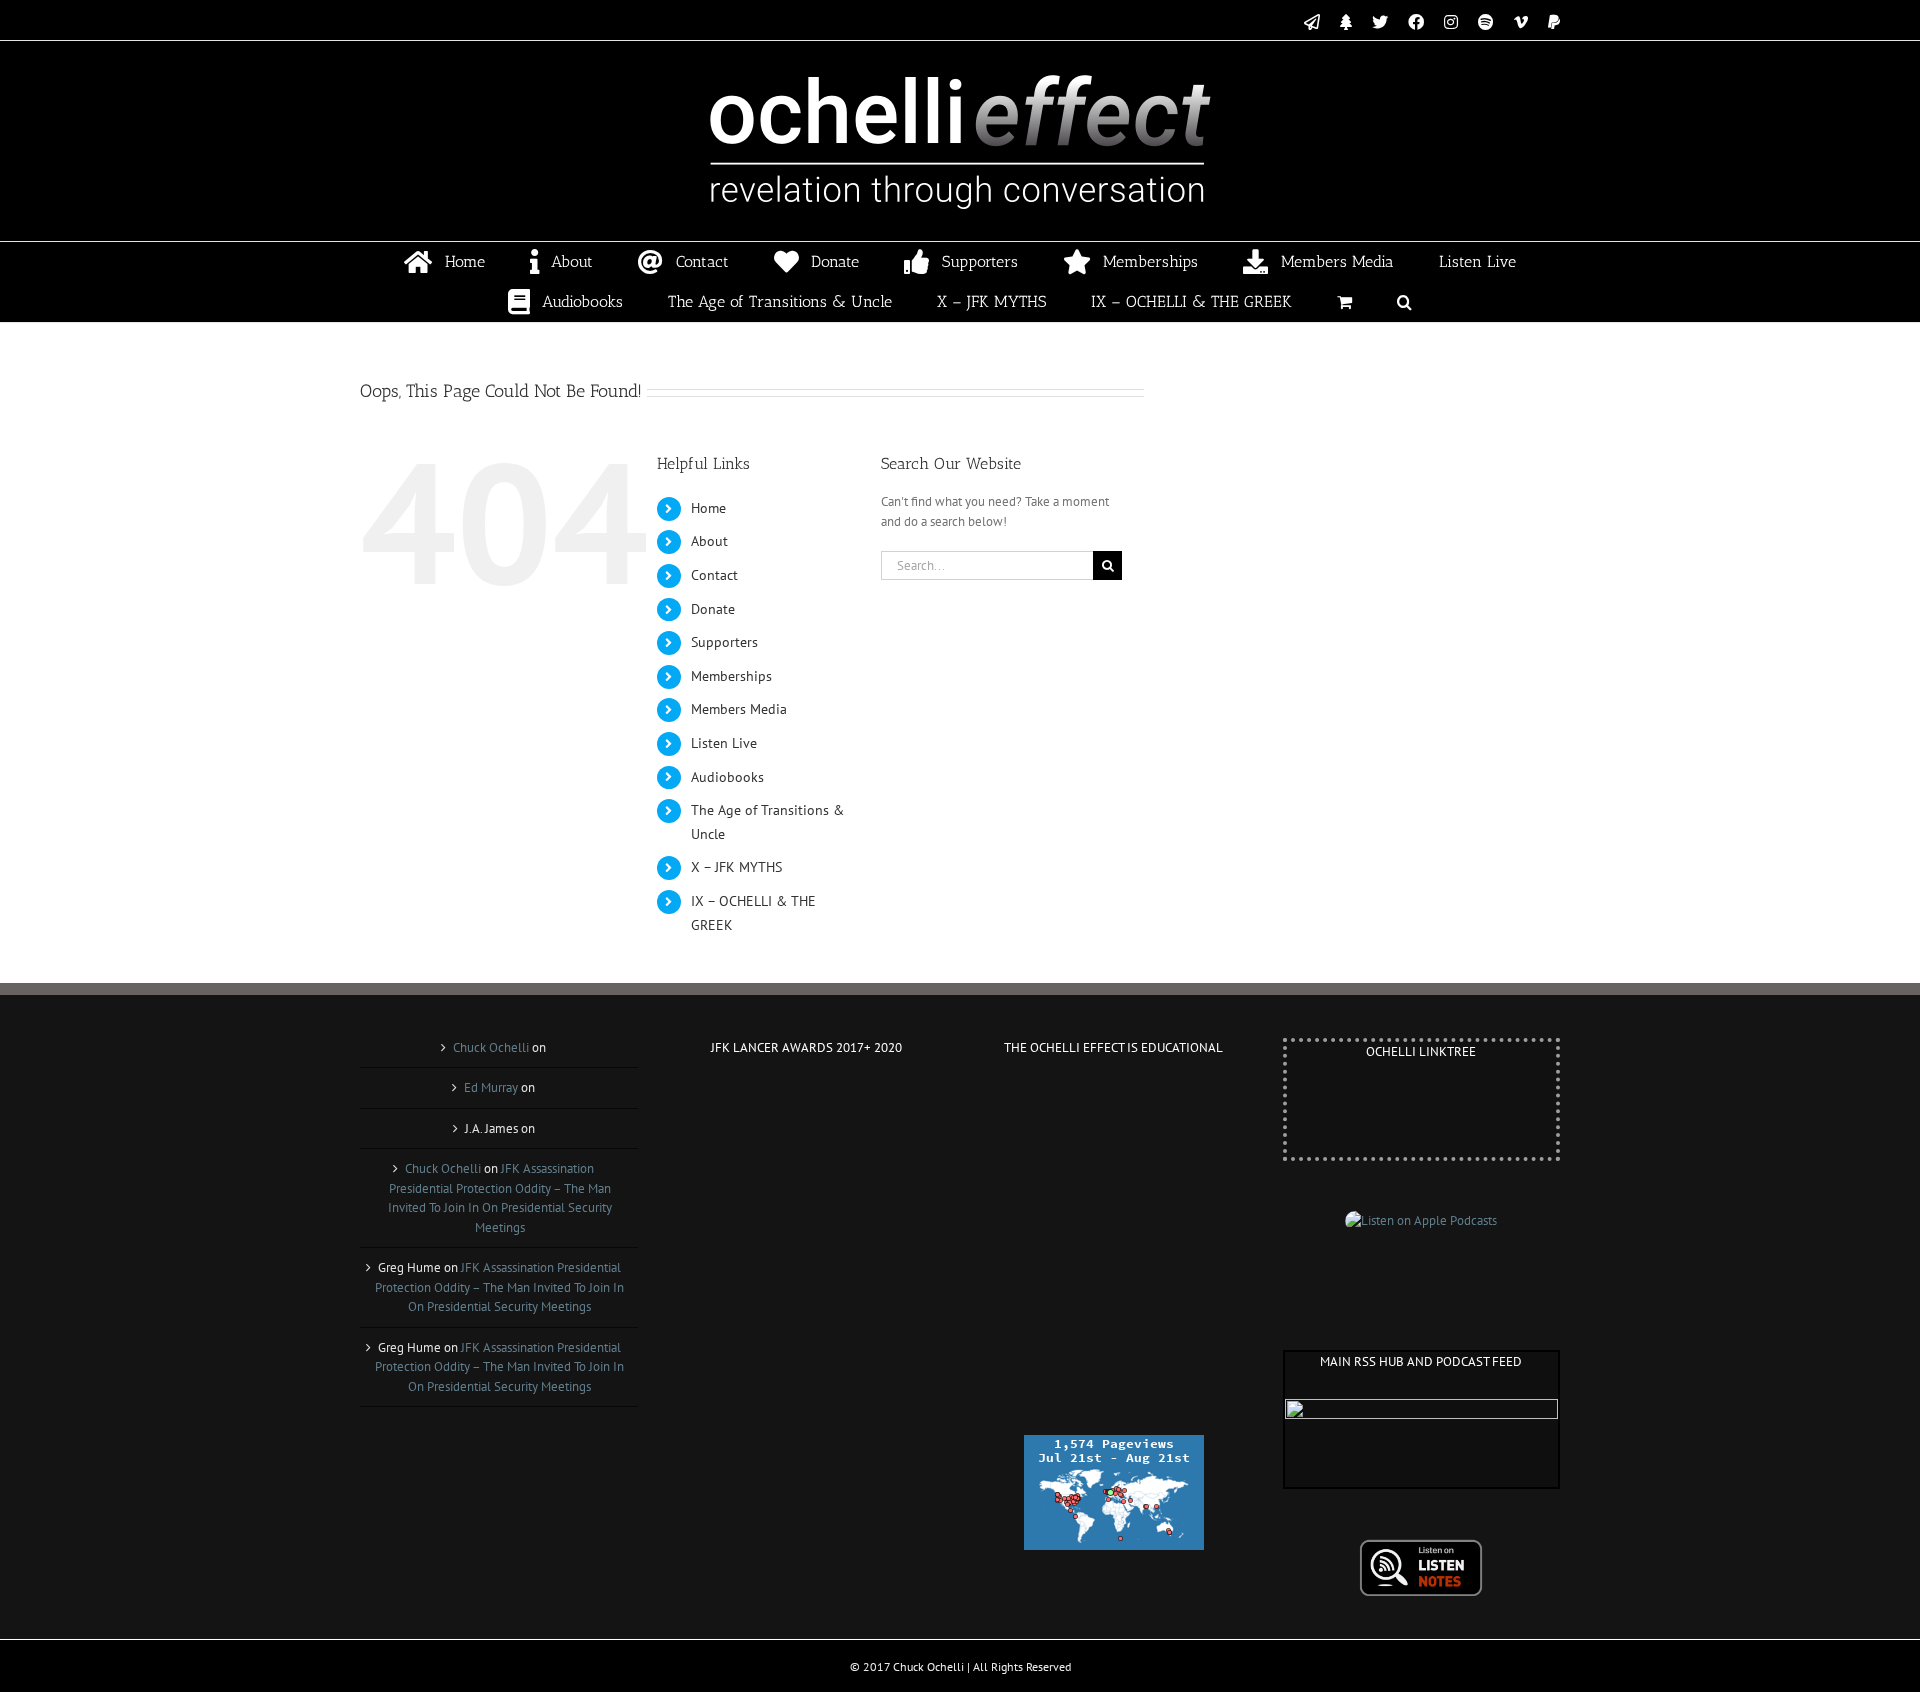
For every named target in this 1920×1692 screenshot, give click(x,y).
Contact (714, 575)
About (709, 541)
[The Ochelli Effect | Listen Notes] (1421, 1548)
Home (708, 508)
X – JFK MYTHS (736, 867)
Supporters (724, 642)
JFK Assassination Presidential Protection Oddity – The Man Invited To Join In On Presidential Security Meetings (499, 1287)
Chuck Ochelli (491, 1047)
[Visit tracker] (1114, 1444)
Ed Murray (491, 1087)
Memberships (731, 676)
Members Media (739, 709)
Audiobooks (727, 777)
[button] (1405, 302)
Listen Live (724, 743)
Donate (713, 609)
